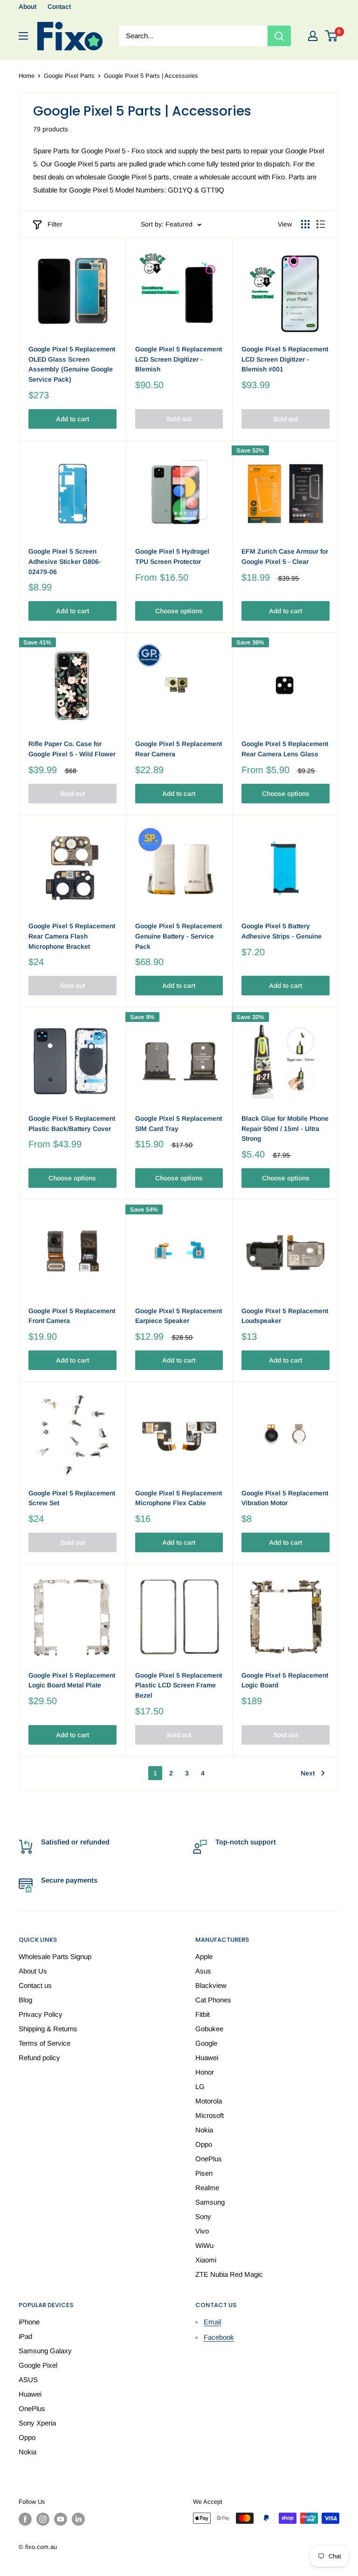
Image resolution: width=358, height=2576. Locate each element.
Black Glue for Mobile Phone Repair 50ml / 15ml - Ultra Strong (285, 1128)
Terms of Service (45, 2043)
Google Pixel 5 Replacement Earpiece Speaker (179, 1316)
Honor (205, 2072)
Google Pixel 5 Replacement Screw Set (72, 1498)
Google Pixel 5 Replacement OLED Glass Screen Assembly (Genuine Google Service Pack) (72, 364)
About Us (33, 1971)
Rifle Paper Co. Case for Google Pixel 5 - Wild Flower (72, 749)
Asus (203, 1971)
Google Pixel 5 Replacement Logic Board (285, 1680)
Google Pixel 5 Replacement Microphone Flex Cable (179, 1498)
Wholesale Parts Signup (55, 1956)
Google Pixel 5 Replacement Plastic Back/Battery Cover (72, 1124)
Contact (59, 7)
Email (212, 2322)
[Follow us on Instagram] (43, 2519)
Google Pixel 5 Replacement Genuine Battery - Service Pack (179, 936)
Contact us (35, 1985)
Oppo (204, 2144)
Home (27, 76)
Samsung (210, 2202)
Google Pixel (38, 2365)
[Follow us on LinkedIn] (78, 2519)
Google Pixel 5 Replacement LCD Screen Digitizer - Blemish (179, 359)
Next (308, 1773)
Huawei (207, 2058)
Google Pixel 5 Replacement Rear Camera (179, 749)
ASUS (28, 2380)
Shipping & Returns (48, 2029)
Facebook (219, 2337)
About (28, 7)
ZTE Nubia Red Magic (229, 2274)
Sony (203, 2216)
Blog (25, 2000)
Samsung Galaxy (45, 2351)
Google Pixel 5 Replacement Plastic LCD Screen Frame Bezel (179, 1685)
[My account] (313, 36)
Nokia (204, 2130)
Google (206, 2043)
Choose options (179, 611)
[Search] (279, 36)
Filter (55, 224)
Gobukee (209, 2029)
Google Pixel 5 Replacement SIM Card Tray (179, 1124)
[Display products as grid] (305, 224)
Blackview (211, 1985)
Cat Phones (213, 2000)
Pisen (204, 2173)
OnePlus (209, 2159)
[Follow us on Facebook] (25, 2519)
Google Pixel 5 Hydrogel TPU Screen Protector (172, 556)
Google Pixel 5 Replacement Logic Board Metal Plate (72, 1680)
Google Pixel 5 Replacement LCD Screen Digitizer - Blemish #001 (285, 359)
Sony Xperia (37, 2423)
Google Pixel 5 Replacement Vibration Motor (285, 1498)
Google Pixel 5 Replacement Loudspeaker (285, 1316)
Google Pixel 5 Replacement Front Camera (72, 1316)
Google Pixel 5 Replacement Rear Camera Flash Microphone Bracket (72, 936)
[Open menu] (23, 36)
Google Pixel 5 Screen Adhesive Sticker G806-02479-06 (65, 561)
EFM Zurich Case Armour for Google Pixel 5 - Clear (285, 556)
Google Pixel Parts (69, 76)
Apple (204, 1956)
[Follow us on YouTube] (61, 2519)
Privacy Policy (41, 2014)
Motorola (209, 2101)
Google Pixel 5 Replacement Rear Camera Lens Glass (285, 749)
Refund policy (39, 2058)
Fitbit (203, 2014)
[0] (332, 36)
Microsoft (210, 2115)
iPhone (29, 2322)
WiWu (204, 2245)
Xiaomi (206, 2260)
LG (200, 2086)
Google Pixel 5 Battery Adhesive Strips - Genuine (282, 931)
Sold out (179, 419)
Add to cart (72, 419)
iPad (25, 2336)
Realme (207, 2188)
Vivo (202, 2231)
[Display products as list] (321, 224)
